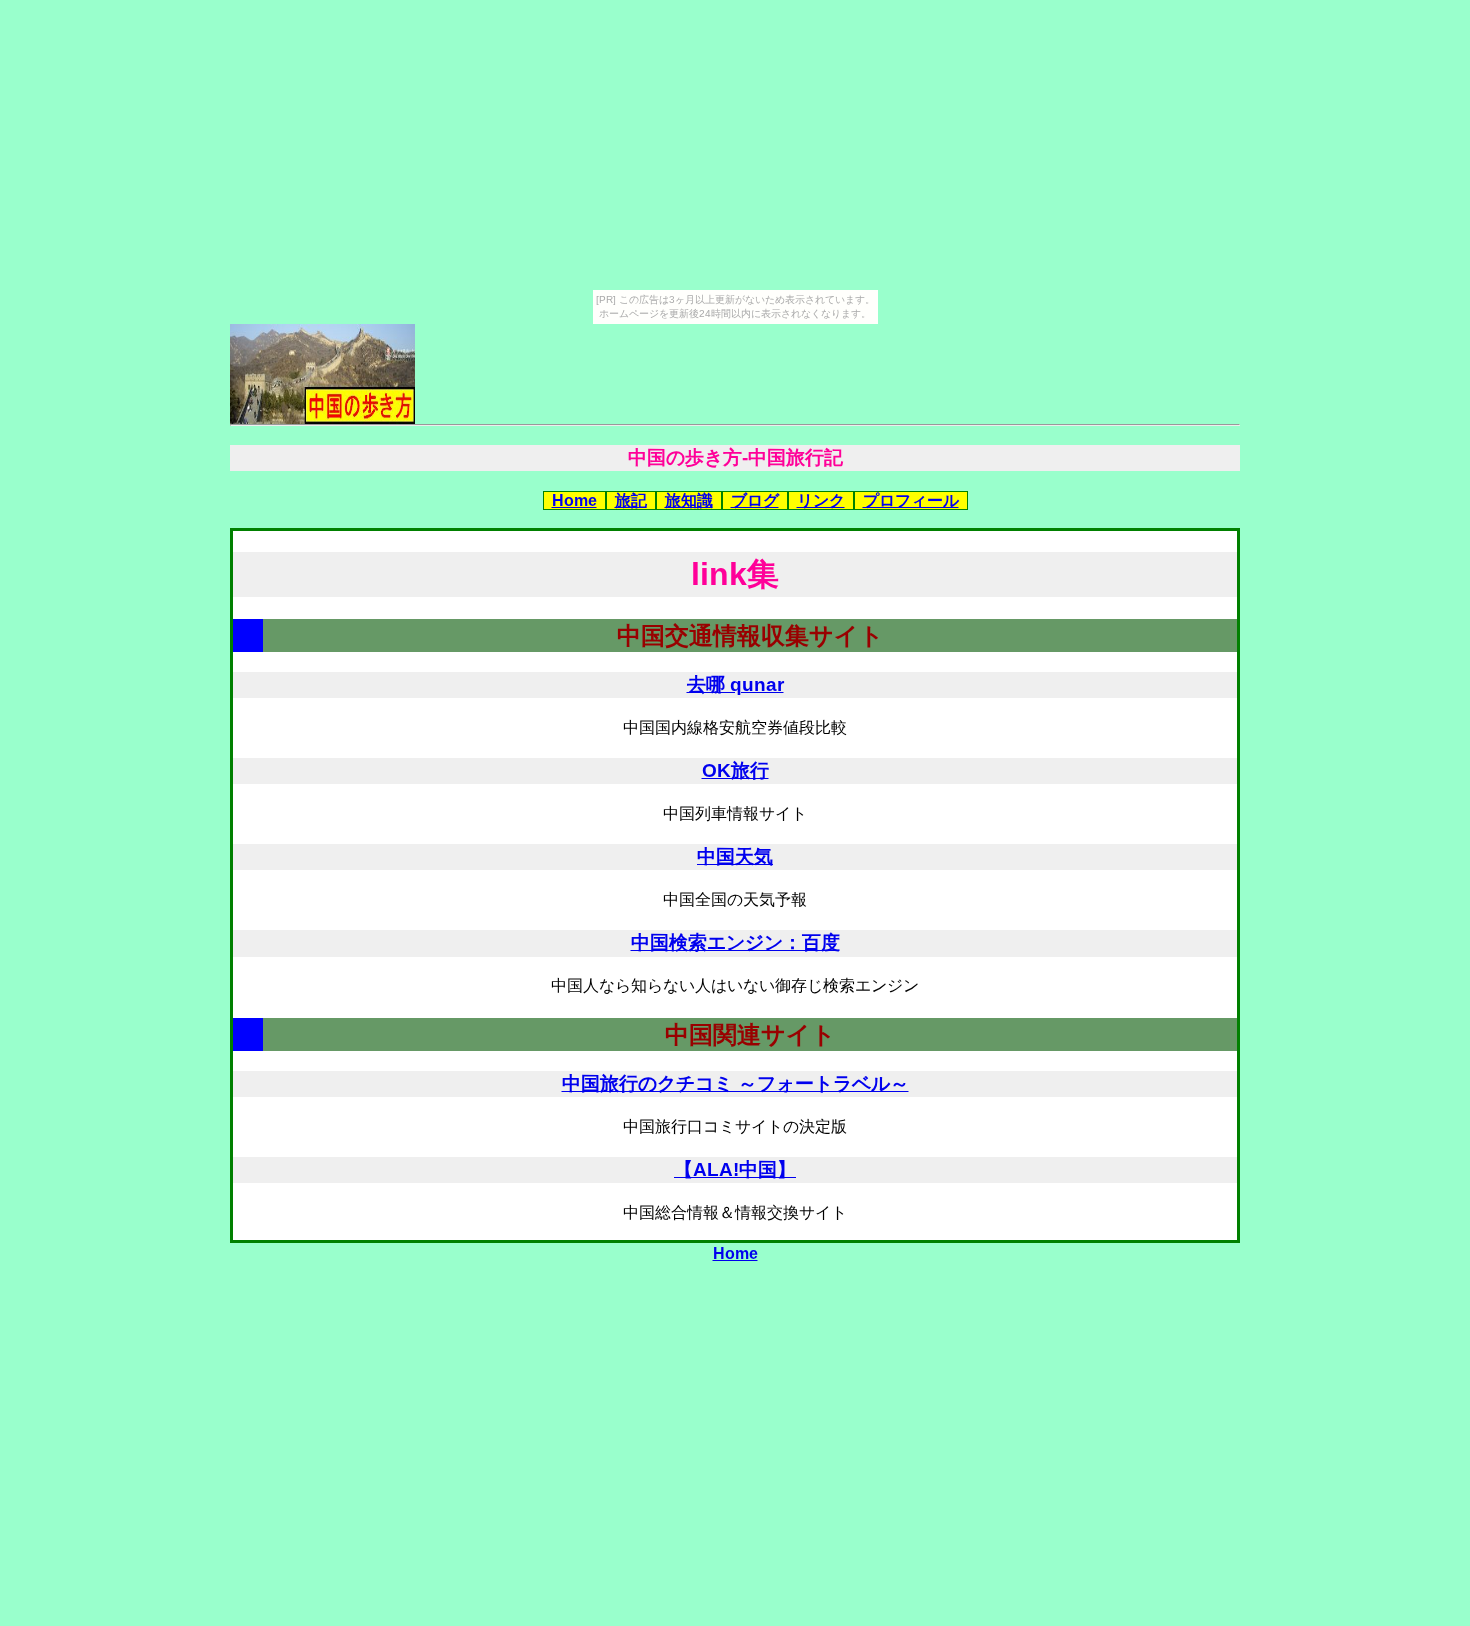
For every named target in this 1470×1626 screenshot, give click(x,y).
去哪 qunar (735, 684)
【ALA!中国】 (735, 1169)
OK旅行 (735, 770)
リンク (821, 500)
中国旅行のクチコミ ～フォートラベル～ (735, 1083)
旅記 (631, 500)
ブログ (755, 500)
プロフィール (911, 500)
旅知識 (689, 500)
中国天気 (735, 856)
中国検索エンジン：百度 (735, 942)
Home (574, 500)
